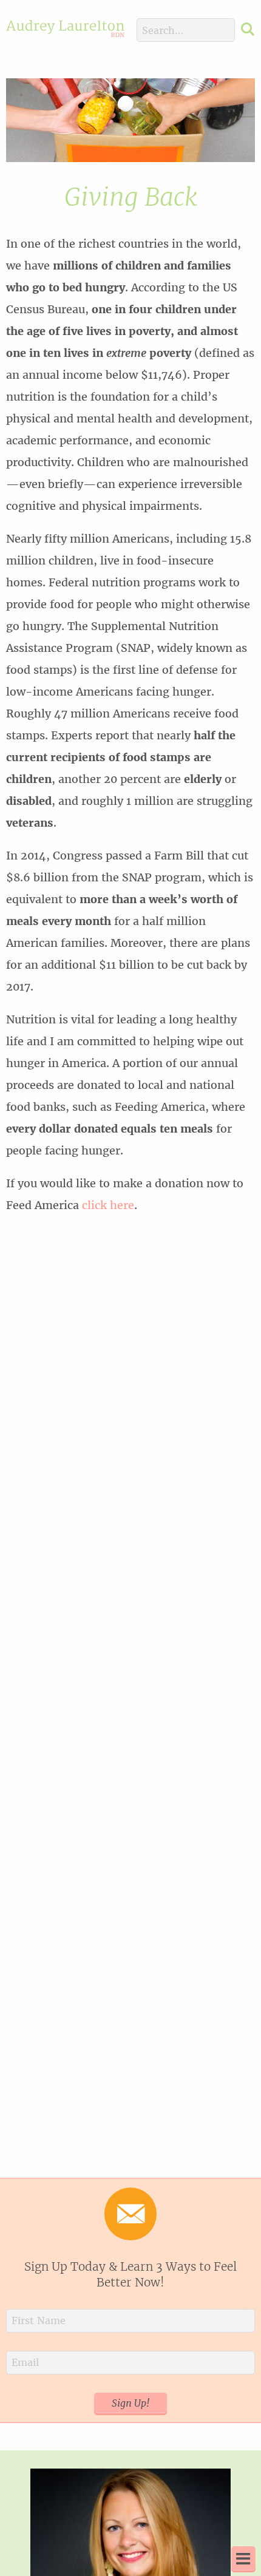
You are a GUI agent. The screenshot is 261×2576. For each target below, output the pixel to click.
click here (108, 1205)
